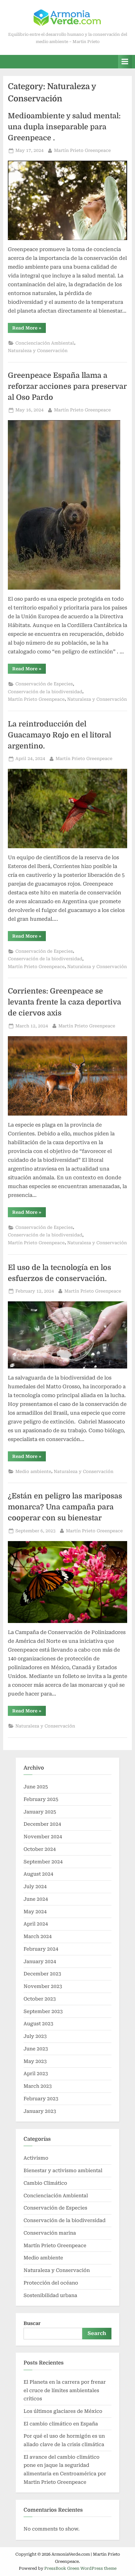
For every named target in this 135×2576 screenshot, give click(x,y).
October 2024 (40, 1849)
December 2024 (42, 1824)
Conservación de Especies (44, 684)
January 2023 (40, 2111)
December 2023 (42, 1974)
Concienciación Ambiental (45, 343)
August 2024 (38, 1874)
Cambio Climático (45, 2183)
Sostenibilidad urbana (50, 2295)
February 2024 (41, 1949)
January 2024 (40, 1962)
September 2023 (43, 2011)
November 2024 (43, 1837)
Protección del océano (51, 2283)
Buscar (32, 2323)
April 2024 (36, 1924)
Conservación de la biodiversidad (45, 692)
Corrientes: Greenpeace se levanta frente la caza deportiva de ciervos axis (65, 1002)
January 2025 (40, 1812)
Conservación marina (50, 2233)
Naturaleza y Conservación (38, 351)
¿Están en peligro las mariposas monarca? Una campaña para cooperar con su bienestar (65, 1507)
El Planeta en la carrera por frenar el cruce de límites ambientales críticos (65, 2390)
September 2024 (43, 1862)
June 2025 (36, 1787)
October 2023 (40, 1999)
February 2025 (41, 1799)
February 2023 (41, 2099)
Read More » (29, 329)
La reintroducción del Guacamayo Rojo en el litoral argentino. (59, 735)
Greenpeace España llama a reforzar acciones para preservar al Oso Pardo (67, 386)
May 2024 (35, 1912)
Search (97, 2333)
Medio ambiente (33, 1471)
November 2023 (43, 1986)
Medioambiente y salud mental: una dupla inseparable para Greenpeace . (64, 127)
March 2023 (38, 2086)
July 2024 (35, 1887)
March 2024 (38, 1936)
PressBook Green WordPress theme (80, 2568)
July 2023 (35, 2036)
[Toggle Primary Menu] (125, 62)
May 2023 (35, 2061)
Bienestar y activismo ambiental (63, 2171)
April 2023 (36, 2074)
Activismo (36, 2158)
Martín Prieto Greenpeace (82, 150)
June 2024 (36, 1899)
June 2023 (36, 2049)
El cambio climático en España (61, 2424)
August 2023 (38, 2024)
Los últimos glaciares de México (63, 2411)
